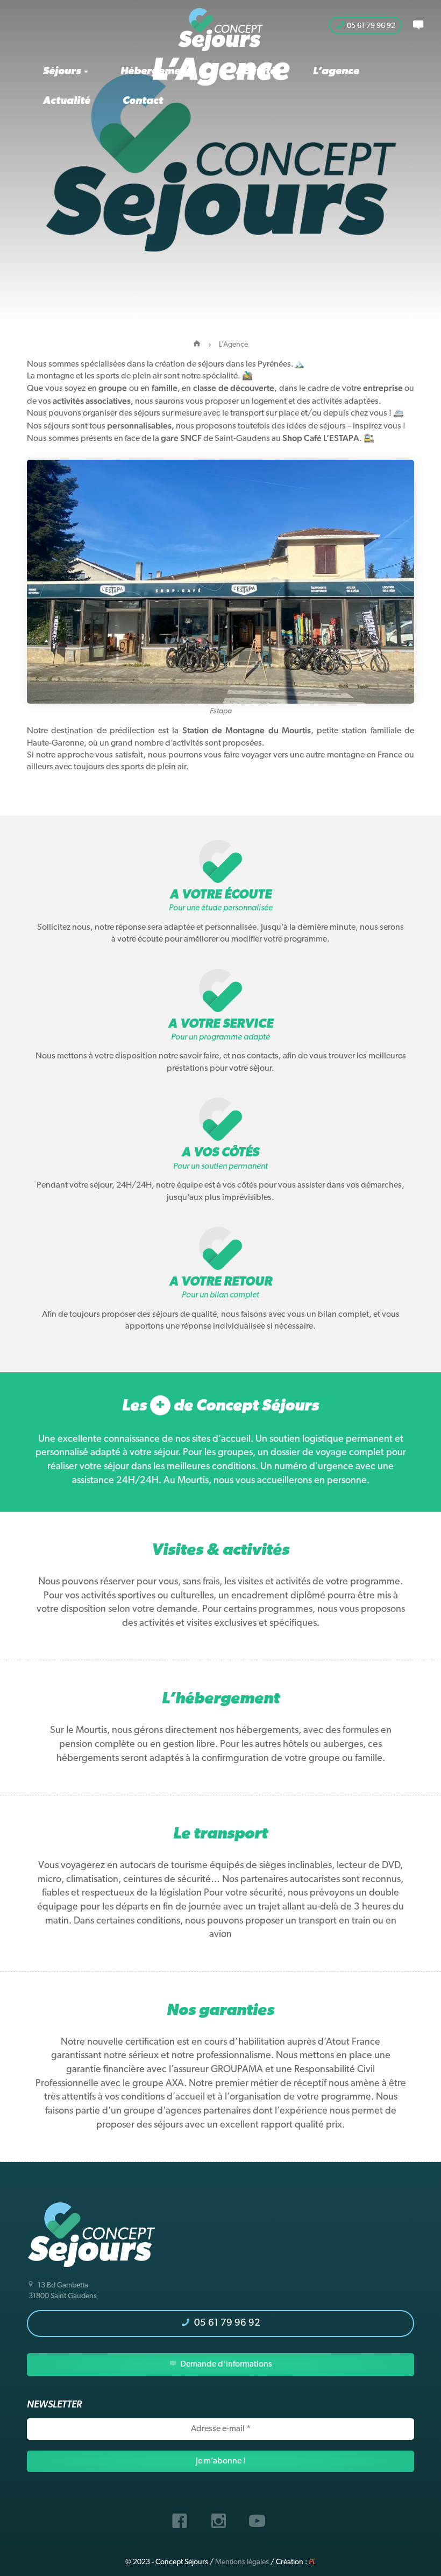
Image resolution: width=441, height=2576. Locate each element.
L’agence (336, 72)
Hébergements (159, 72)
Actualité (67, 101)
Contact (143, 101)
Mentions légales (242, 2562)
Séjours (63, 72)
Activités (258, 72)
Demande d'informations (225, 2364)
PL (312, 2562)
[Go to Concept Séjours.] (197, 345)
